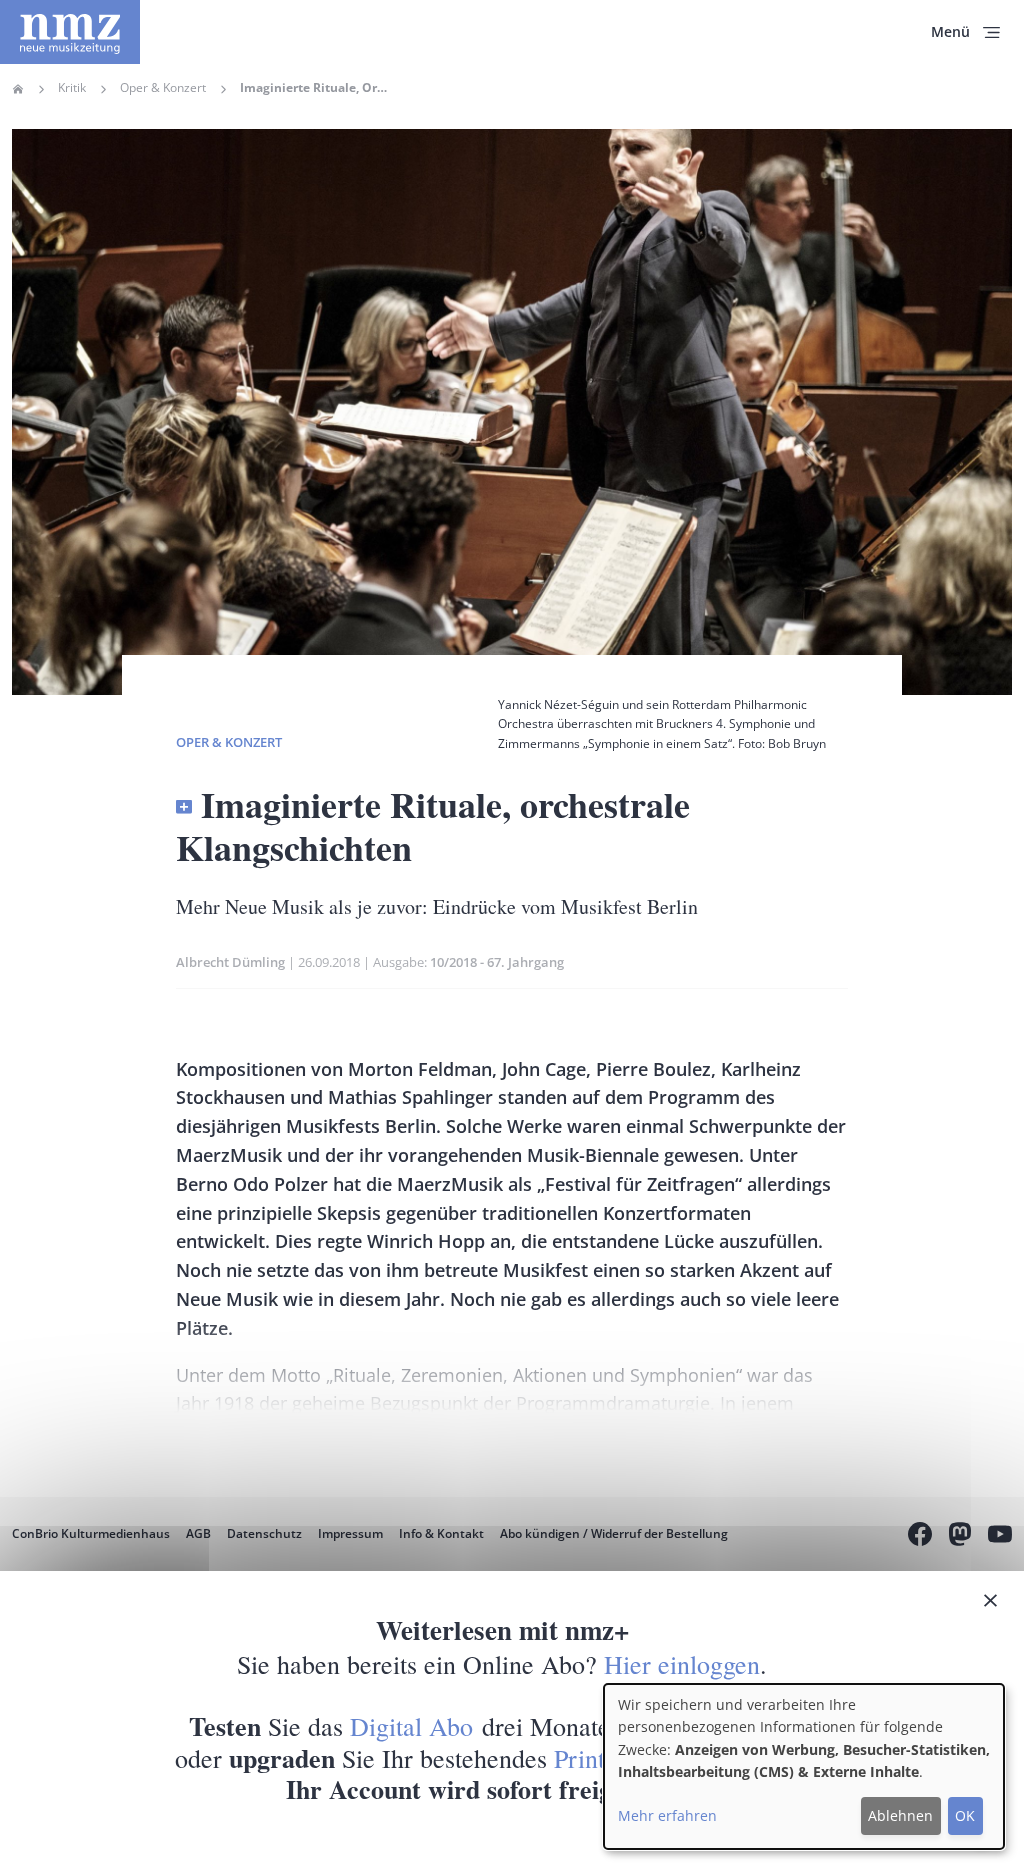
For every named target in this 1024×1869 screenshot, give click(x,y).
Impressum (350, 1533)
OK (965, 1815)
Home (18, 89)
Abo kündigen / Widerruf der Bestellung (614, 1533)
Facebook (920, 1537)
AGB (198, 1533)
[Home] (70, 32)
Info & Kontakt (441, 1533)
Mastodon (960, 1537)
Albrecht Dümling (230, 962)
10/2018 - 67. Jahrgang (497, 962)
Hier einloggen (682, 1664)
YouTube (1000, 1537)
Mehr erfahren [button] (667, 1815)
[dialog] (804, 1766)
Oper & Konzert (163, 88)
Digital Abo (411, 1726)
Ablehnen (900, 1815)
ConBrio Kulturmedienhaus (91, 1533)
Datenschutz (264, 1533)
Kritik (72, 88)
